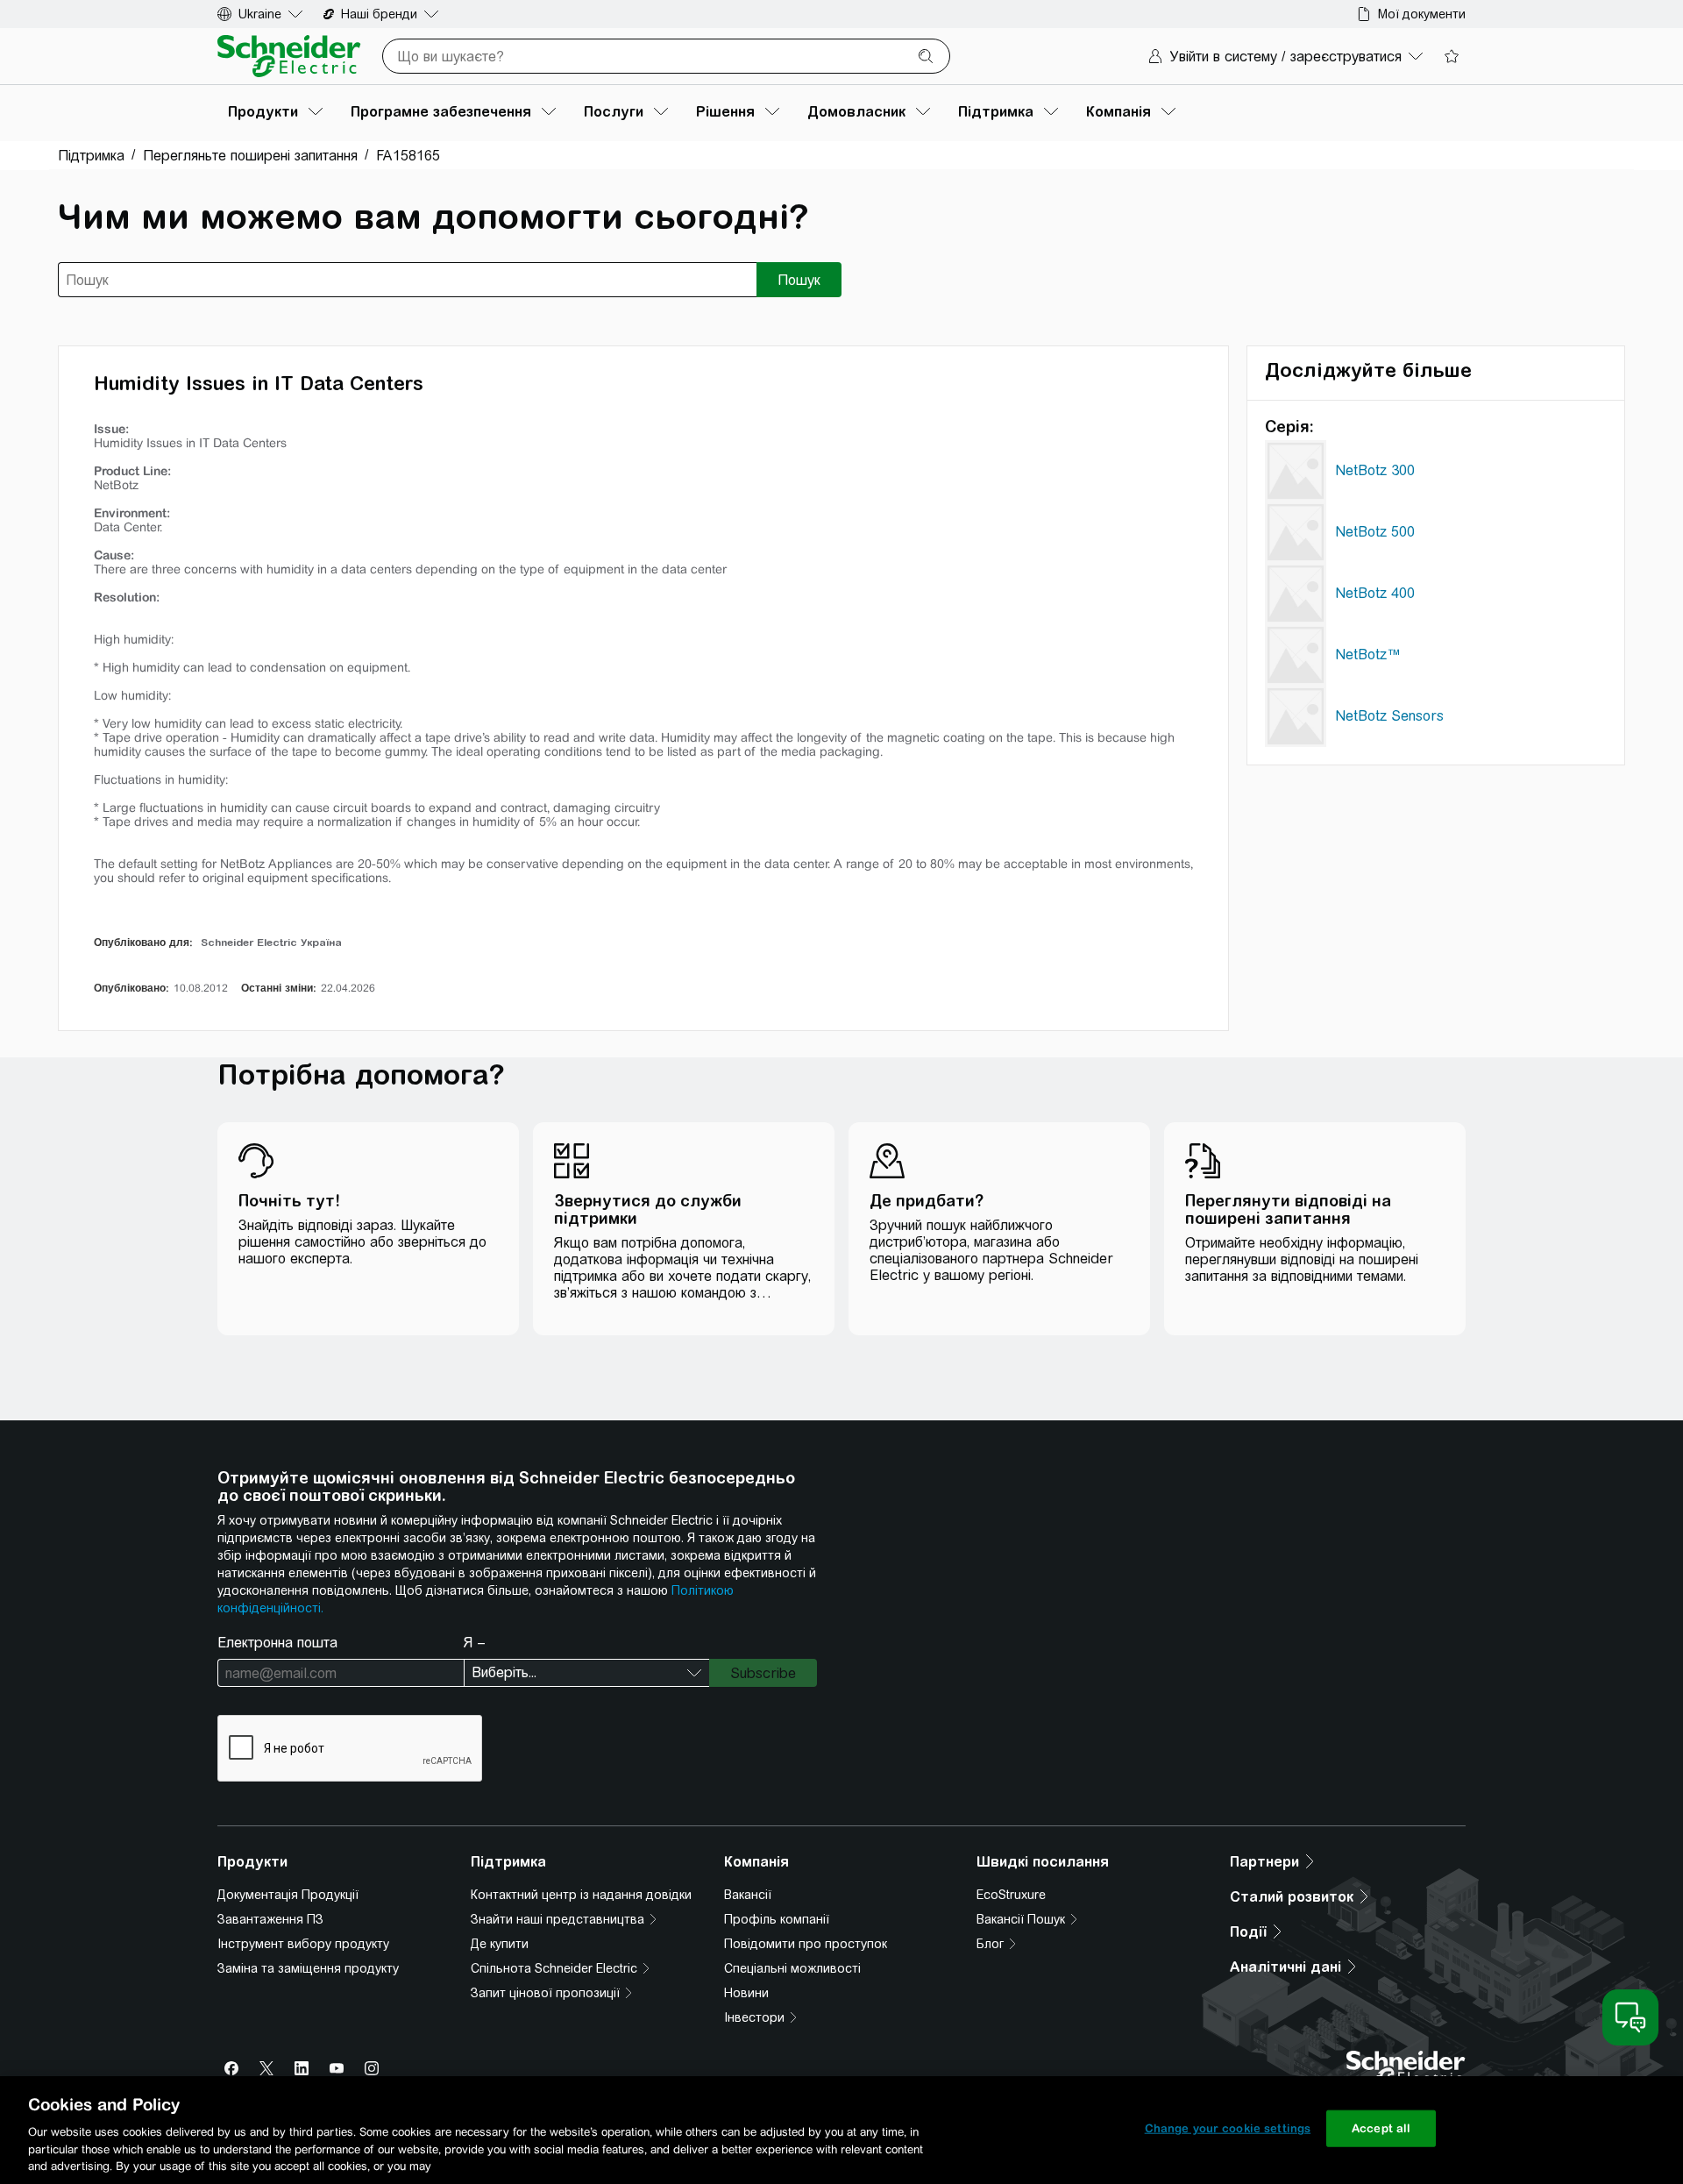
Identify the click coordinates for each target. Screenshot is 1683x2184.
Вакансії (748, 1895)
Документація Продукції (288, 1895)
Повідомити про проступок (806, 1944)
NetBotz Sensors (1389, 716)
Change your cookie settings (1228, 2128)
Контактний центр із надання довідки (581, 1895)
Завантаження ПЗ (270, 1919)
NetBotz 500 (1375, 532)
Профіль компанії (777, 1919)
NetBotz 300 (1375, 470)
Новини (746, 1993)
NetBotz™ (1368, 654)
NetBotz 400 (1375, 593)
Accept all (1381, 2128)
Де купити (500, 1944)
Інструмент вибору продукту (303, 1944)
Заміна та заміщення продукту (308, 1968)
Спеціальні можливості (792, 1968)
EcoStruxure (1011, 1895)
